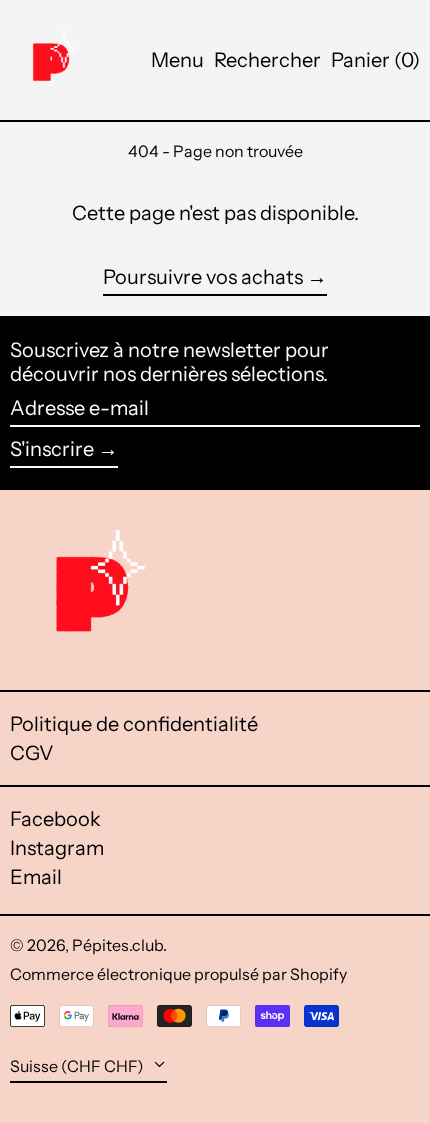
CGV (32, 753)
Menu (177, 60)
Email (36, 877)
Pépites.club (117, 945)
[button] (267, 60)
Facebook (55, 819)
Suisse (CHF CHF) (78, 1066)
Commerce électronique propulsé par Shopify (178, 974)
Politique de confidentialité (134, 724)
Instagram (57, 848)
